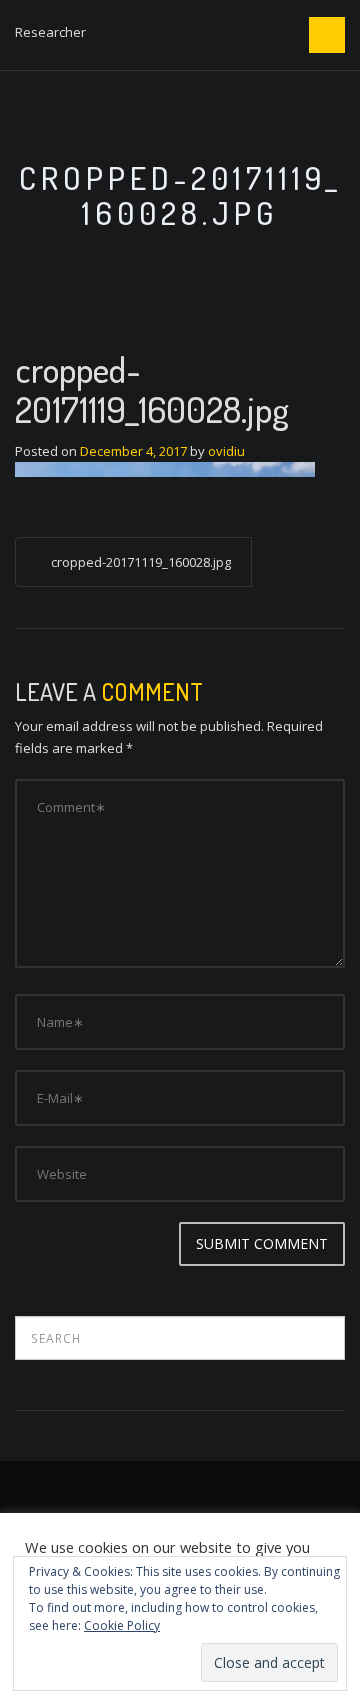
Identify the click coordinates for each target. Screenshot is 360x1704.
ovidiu (226, 451)
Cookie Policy (122, 1625)
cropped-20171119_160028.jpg (141, 562)
